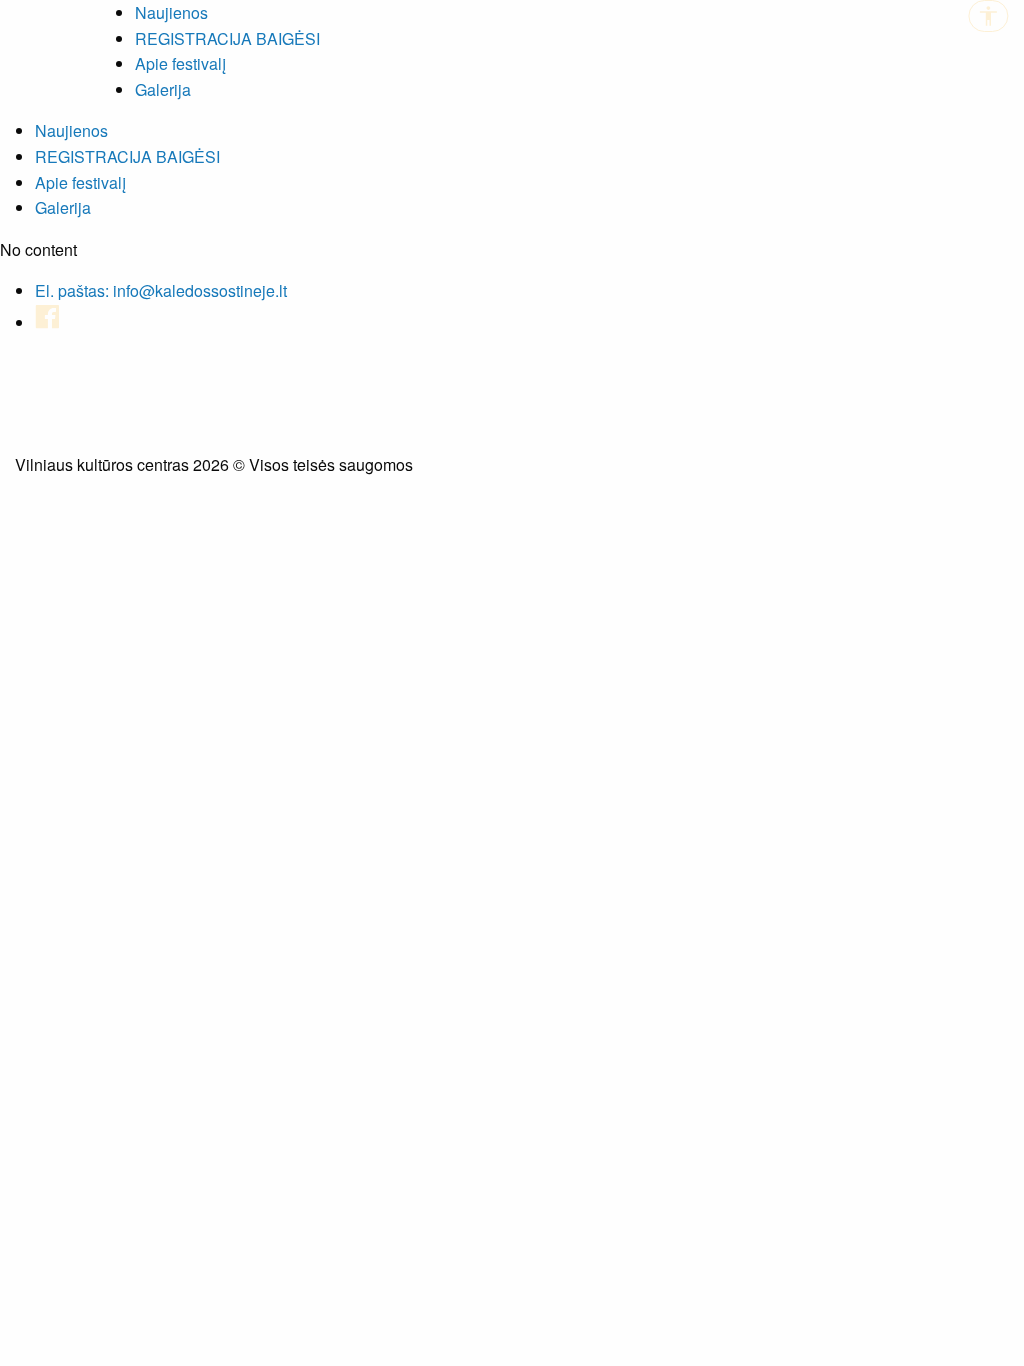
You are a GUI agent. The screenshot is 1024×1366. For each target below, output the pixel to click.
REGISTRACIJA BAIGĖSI (227, 38)
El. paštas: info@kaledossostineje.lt (161, 290)
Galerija (163, 89)
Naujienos (171, 12)
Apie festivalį (180, 63)
